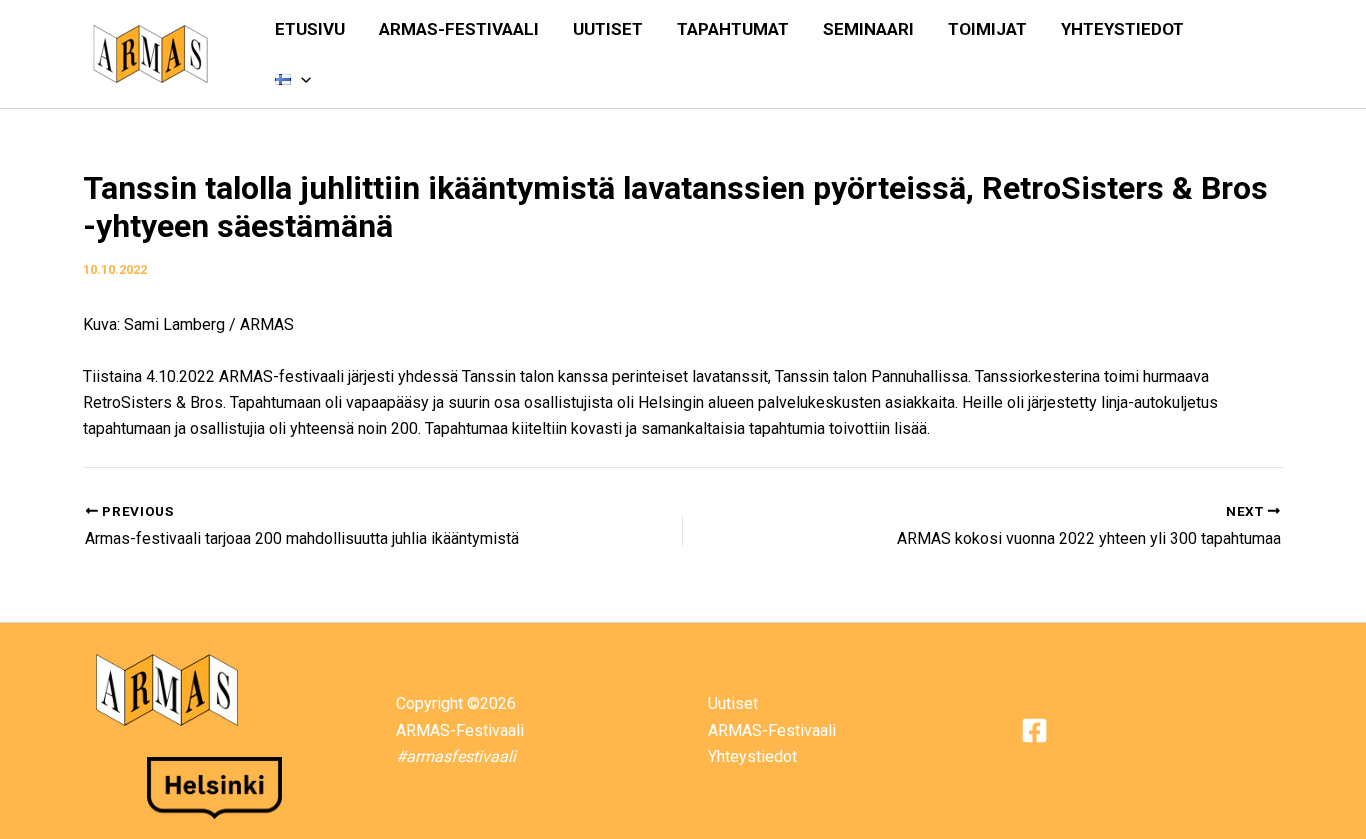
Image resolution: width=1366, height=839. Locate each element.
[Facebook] (1034, 730)
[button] (301, 79)
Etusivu (310, 29)
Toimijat (987, 29)
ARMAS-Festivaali (459, 29)
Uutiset (608, 29)
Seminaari (868, 29)
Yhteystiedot (1122, 29)
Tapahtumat (733, 29)
